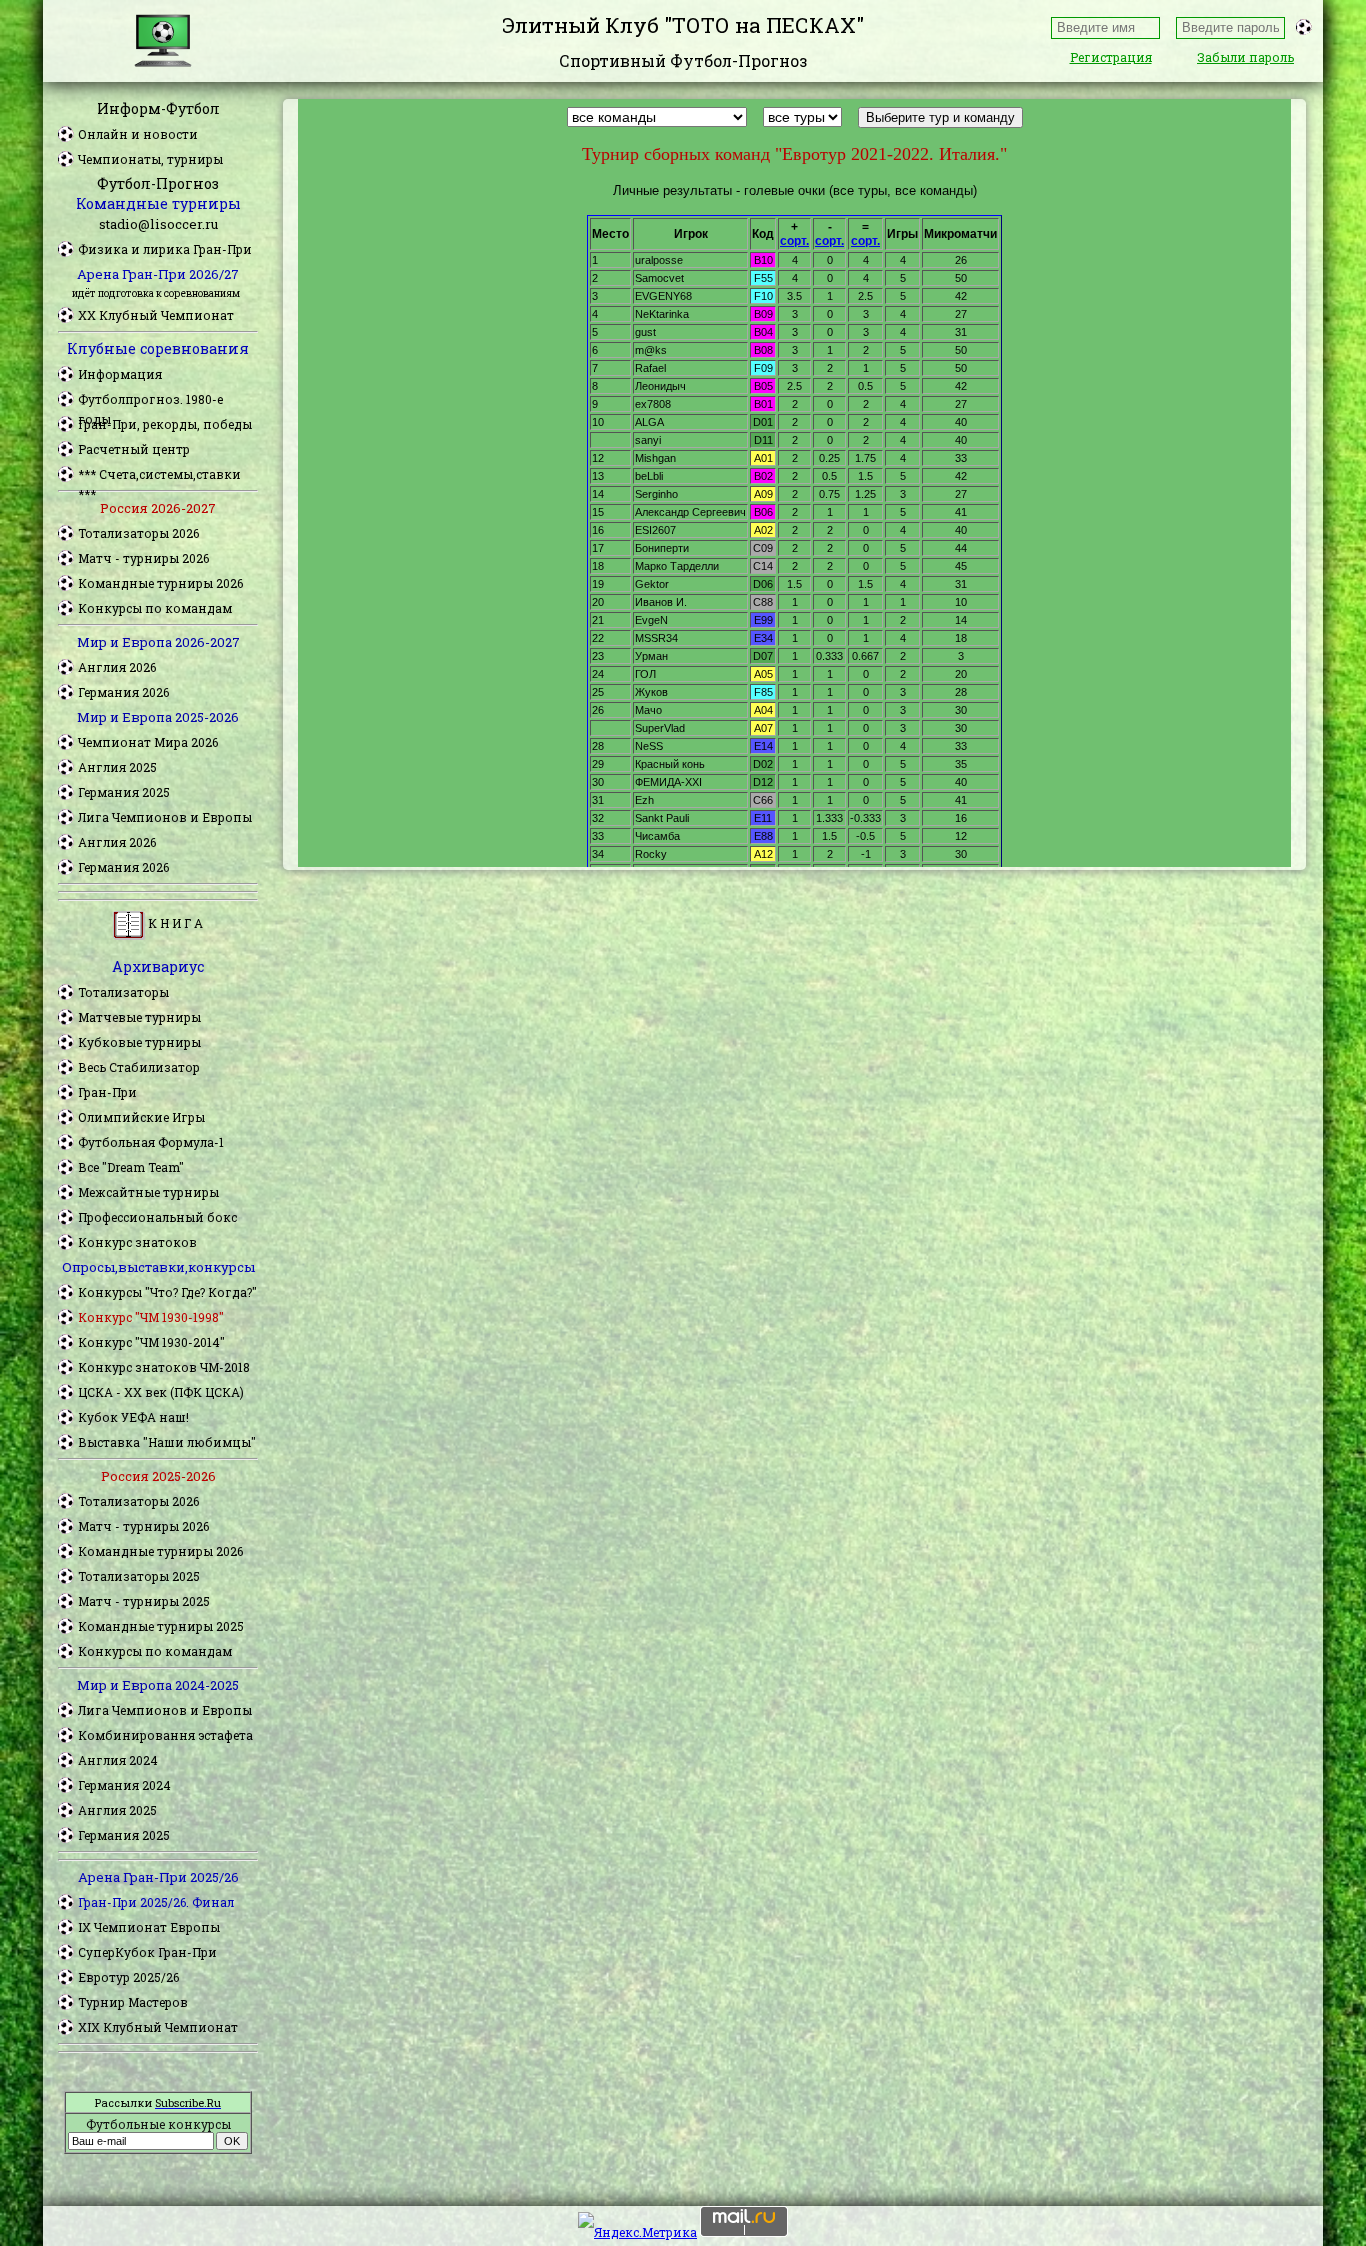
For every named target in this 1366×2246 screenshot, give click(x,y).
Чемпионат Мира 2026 (148, 742)
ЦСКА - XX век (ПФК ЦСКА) (161, 1392)
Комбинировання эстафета (165, 1735)
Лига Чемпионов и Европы (165, 817)
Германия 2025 (124, 792)
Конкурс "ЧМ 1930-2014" (151, 1342)
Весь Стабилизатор (139, 1067)
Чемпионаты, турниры (150, 159)
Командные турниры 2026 (160, 583)
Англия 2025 (117, 767)
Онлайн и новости (138, 134)
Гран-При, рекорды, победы (165, 424)
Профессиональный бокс (157, 1217)
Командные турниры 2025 (161, 1626)
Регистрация (1111, 57)
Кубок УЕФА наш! (133, 1417)
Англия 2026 (117, 667)
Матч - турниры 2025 (144, 1601)
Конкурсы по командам (155, 608)
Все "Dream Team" (131, 1167)
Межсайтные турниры (148, 1192)
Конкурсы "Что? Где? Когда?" (167, 1292)
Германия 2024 (124, 1785)
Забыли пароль (1245, 57)
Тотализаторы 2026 (138, 533)
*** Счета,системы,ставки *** (159, 475)
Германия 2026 (123, 692)
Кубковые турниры (139, 1042)
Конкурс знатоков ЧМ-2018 (164, 1367)
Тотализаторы (123, 992)
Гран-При (107, 1092)
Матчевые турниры (139, 1017)
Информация (120, 374)
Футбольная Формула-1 (151, 1142)
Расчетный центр (134, 449)
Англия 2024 (118, 1760)
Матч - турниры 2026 (143, 558)
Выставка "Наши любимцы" (167, 1442)
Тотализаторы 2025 (139, 1576)
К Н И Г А (174, 923)
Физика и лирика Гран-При (165, 249)
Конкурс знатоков (137, 1242)
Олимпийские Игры (141, 1117)
